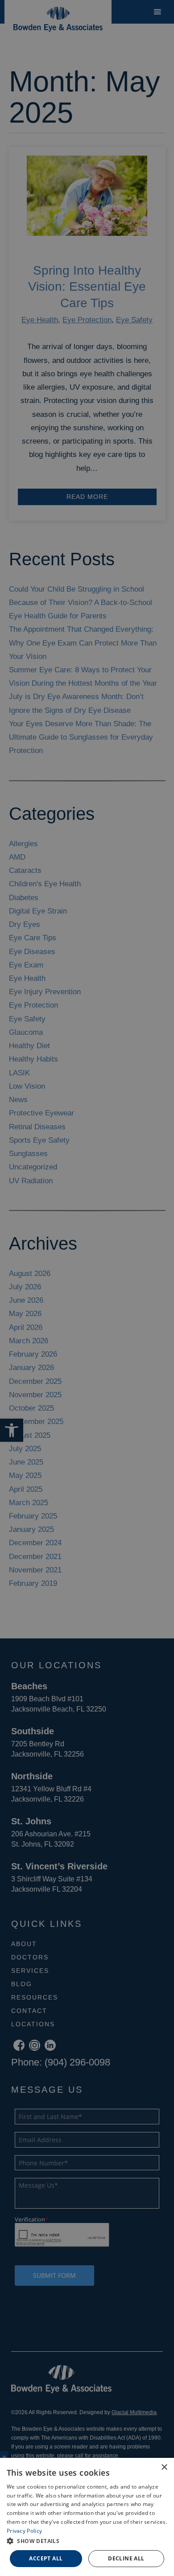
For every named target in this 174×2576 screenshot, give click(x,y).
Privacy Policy (24, 2531)
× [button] (164, 2467)
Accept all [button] (46, 2558)
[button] (87, 2541)
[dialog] (87, 2517)
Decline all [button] (126, 2558)
